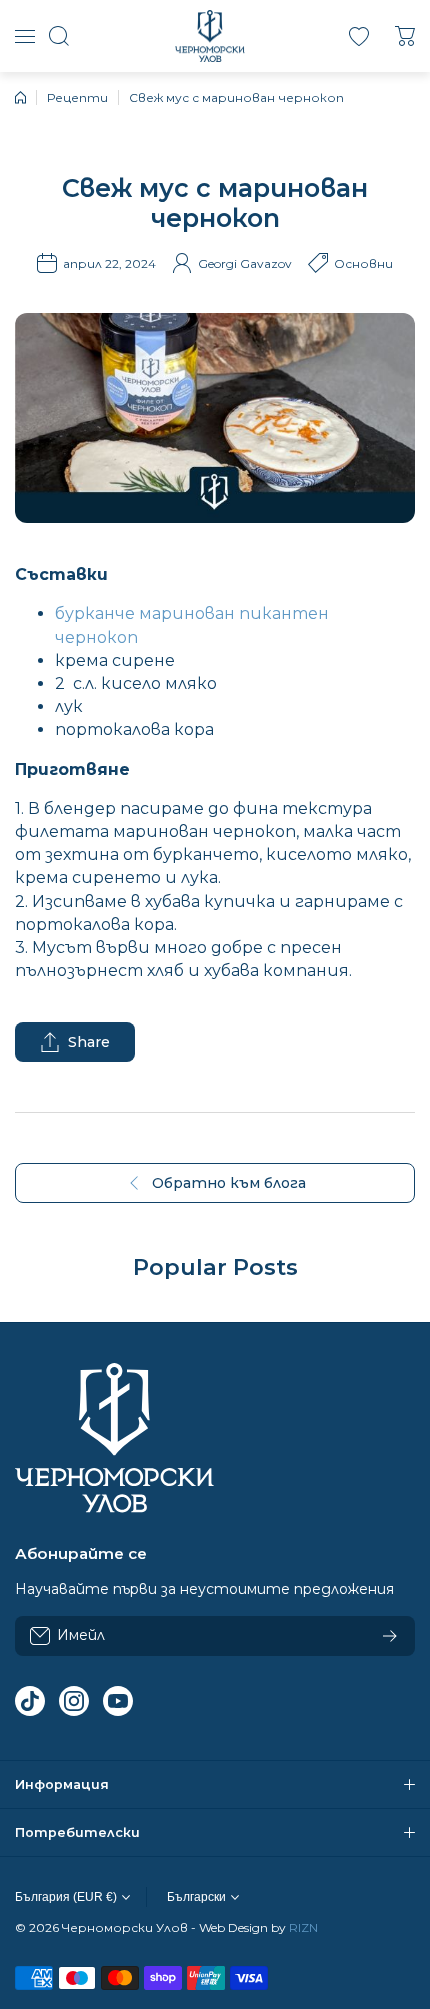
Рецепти (77, 97)
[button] (405, 36)
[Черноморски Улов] (210, 36)
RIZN (303, 1927)
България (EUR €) (66, 1897)
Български (196, 1897)
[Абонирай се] (390, 1636)
